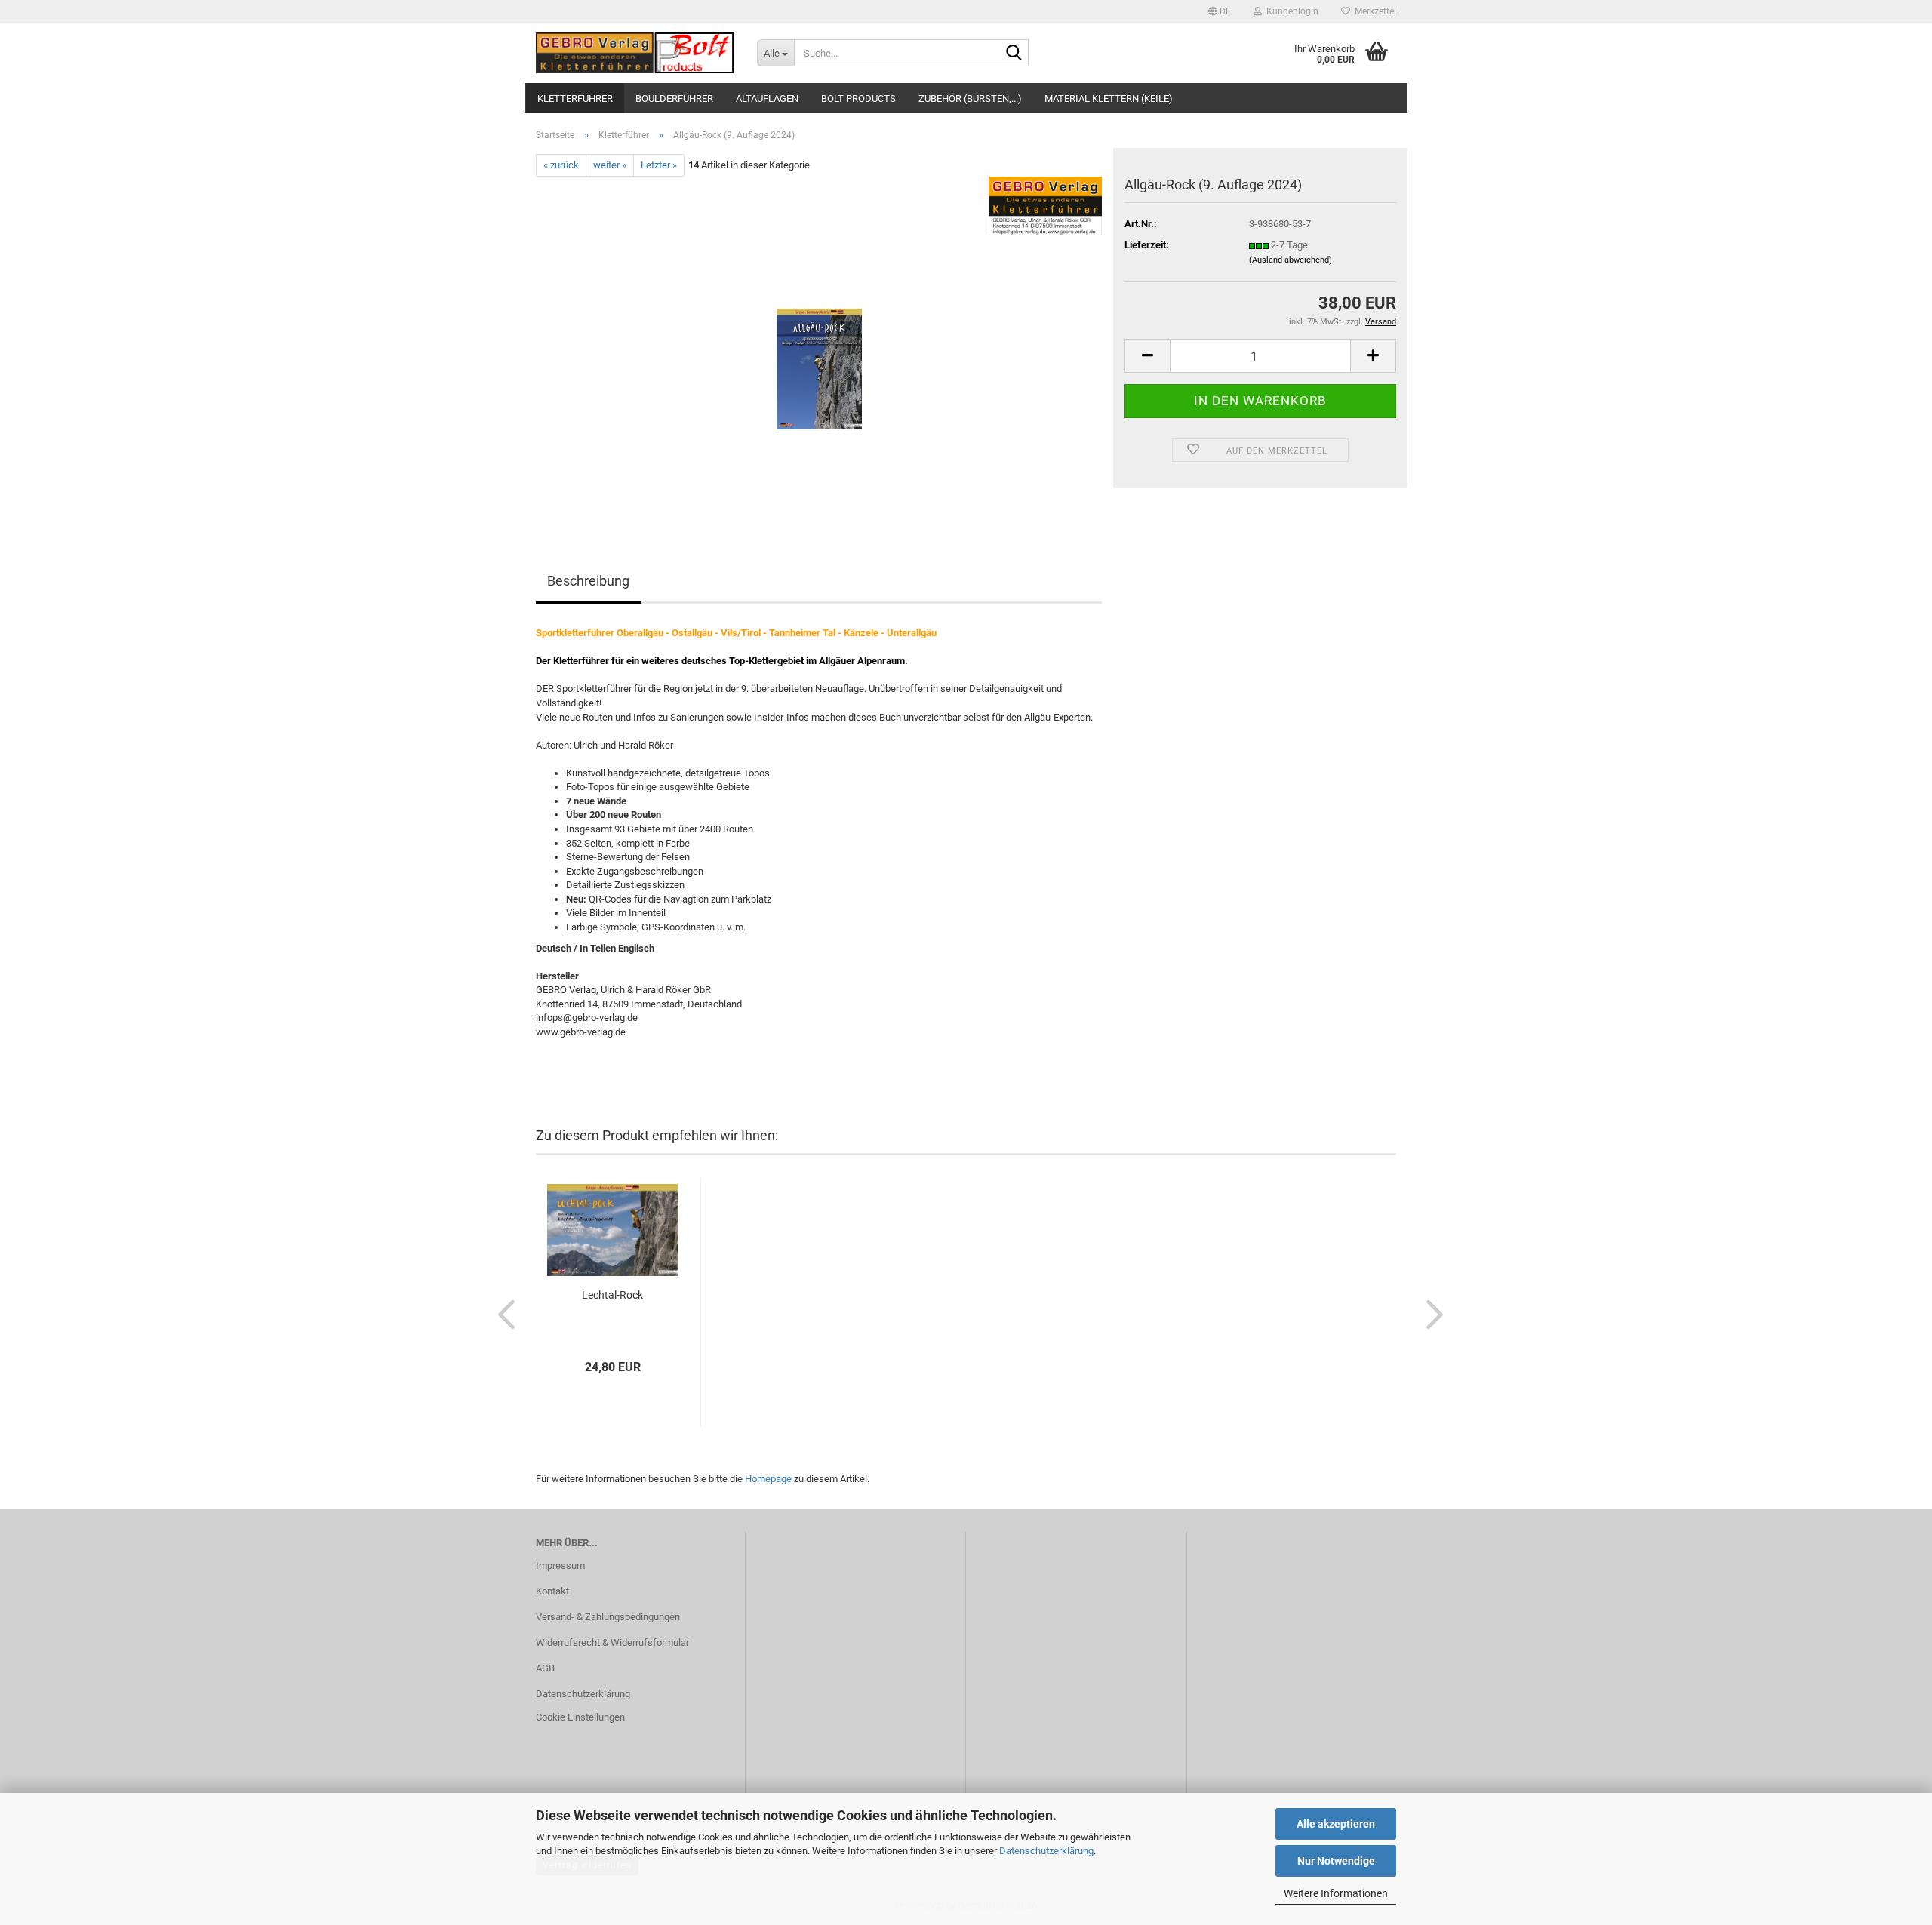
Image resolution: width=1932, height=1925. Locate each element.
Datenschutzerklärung (1046, 1851)
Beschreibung (588, 581)
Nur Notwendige (1336, 1861)
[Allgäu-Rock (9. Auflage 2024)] (819, 346)
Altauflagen (767, 98)
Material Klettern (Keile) (1109, 98)
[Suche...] (1014, 54)
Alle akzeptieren (1336, 1824)
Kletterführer (575, 98)
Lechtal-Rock (612, 1295)
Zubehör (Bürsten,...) (970, 98)
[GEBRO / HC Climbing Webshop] (635, 53)
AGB (545, 1668)
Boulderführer (674, 98)
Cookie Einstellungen (580, 1717)
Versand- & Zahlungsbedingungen (608, 1617)
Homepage (768, 1479)
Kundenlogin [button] (1290, 11)
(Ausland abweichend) (1291, 260)
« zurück (561, 165)
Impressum (560, 1565)
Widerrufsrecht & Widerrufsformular (612, 1642)
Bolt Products (858, 98)
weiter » (610, 165)
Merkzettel (1373, 11)
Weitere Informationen (1336, 1893)
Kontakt (552, 1591)
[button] (1220, 11)
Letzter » (659, 165)
